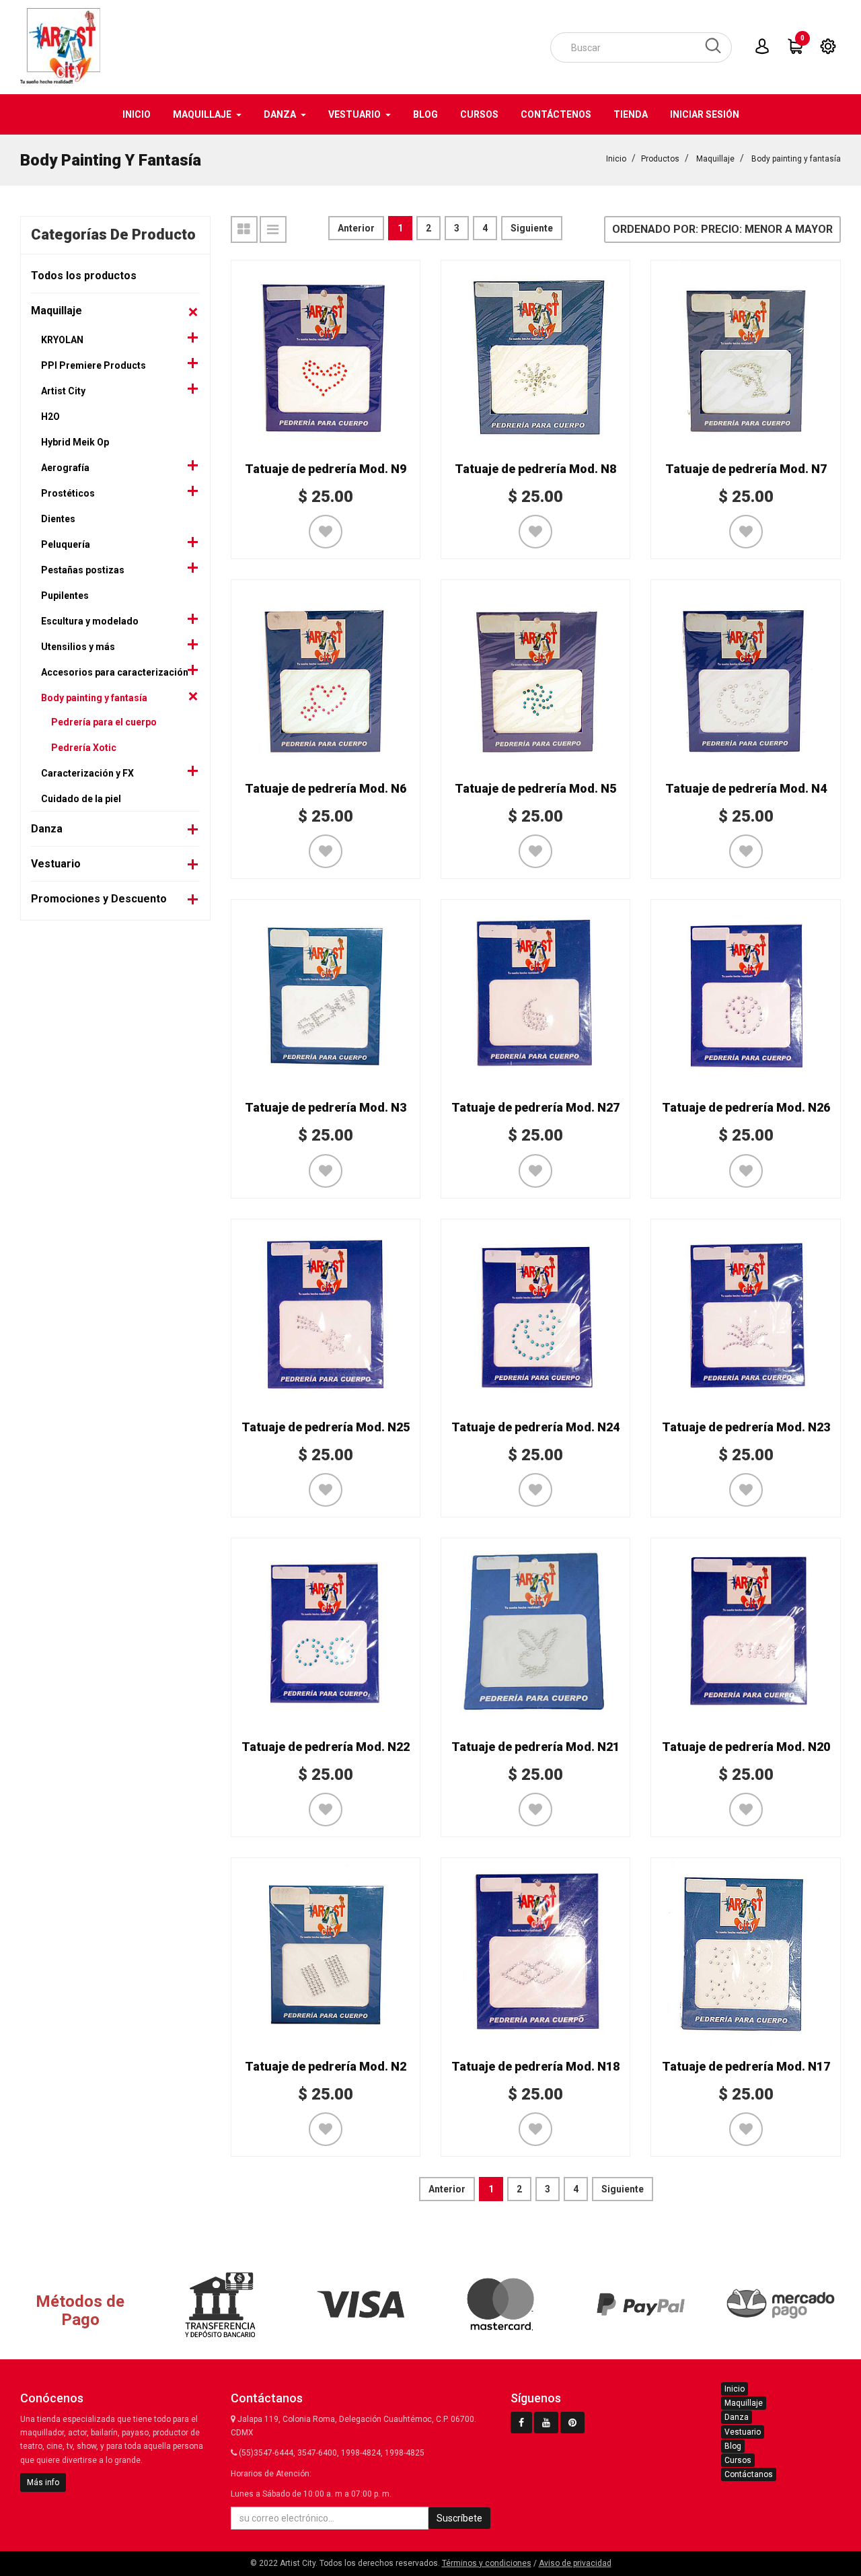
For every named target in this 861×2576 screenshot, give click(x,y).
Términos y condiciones (487, 2563)
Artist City (63, 391)
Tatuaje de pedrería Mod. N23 (746, 1427)
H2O (50, 417)
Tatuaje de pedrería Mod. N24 (535, 1427)
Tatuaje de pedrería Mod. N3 (326, 1107)
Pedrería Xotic (84, 748)
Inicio (616, 159)
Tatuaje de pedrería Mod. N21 (535, 1747)
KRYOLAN (62, 340)
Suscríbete (459, 2518)
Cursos (738, 2460)
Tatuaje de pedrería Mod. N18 (535, 2066)
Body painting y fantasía (796, 159)
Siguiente (532, 228)
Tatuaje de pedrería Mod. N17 (746, 2066)
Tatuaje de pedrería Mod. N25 (326, 1427)
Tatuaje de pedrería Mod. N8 (535, 469)
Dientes (58, 519)
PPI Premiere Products (93, 365)
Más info (43, 2482)
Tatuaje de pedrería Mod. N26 (746, 1107)
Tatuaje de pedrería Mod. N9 (326, 469)
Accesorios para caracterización (115, 672)
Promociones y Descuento (99, 899)
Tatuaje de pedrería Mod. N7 (746, 469)
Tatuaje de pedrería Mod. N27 (535, 1107)
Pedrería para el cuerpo (104, 722)
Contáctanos (749, 2474)
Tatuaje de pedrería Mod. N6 (326, 788)
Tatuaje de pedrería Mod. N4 (746, 788)
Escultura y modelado (90, 621)
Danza (47, 829)
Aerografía (65, 468)
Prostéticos (68, 493)
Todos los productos (84, 276)
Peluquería (66, 544)
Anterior (356, 228)
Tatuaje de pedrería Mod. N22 (326, 1747)
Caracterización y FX (87, 773)
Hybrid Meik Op (75, 442)
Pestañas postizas (83, 570)
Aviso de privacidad (575, 2563)
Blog (733, 2446)
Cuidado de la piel (81, 799)
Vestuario (56, 864)
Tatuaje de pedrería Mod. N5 (535, 788)
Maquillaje (715, 159)
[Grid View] (244, 229)
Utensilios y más (78, 647)
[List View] (273, 229)
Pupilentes (65, 596)
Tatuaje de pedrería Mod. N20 (746, 1747)
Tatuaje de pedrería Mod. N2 (326, 2066)
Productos (660, 159)
